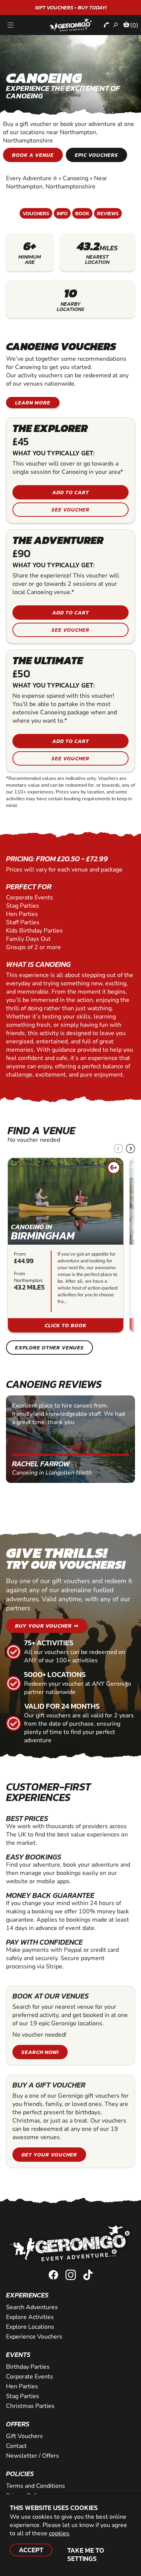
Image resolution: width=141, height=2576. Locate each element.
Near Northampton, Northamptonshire (57, 182)
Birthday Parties (28, 2367)
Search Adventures (32, 2307)
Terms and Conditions (36, 2486)
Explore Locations (30, 2327)
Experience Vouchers (34, 2337)
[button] (130, 1149)
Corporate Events (30, 2377)
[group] (66, 1245)
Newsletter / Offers (33, 2456)
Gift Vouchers (24, 2436)
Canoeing (76, 178)
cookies (59, 2533)
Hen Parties (22, 2386)
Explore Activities (30, 2317)
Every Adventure (32, 178)
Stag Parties (23, 2396)
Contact (16, 2446)
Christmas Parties (30, 2406)
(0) (134, 25)
